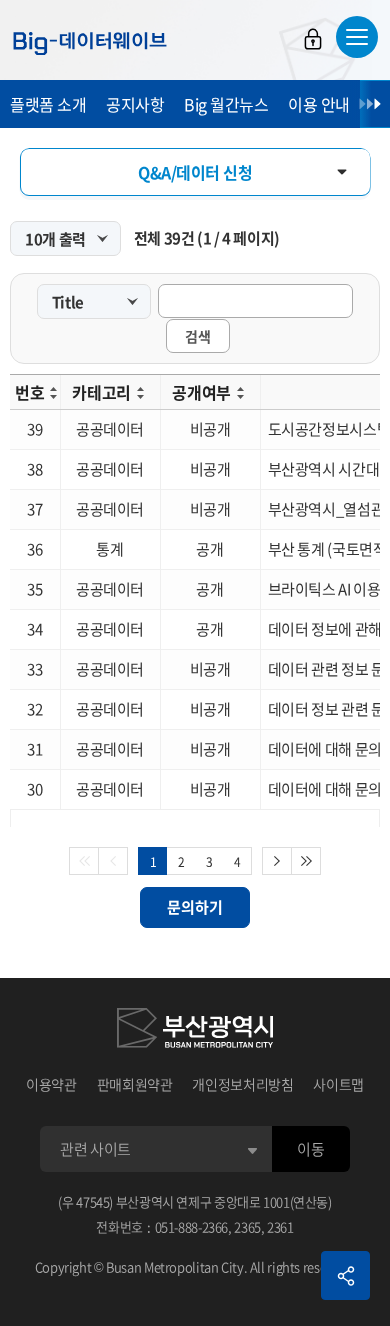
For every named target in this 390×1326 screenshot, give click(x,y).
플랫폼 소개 (48, 104)
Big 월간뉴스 (226, 104)
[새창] (195, 1031)
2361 (280, 1226)
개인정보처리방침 (242, 1084)
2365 (247, 1226)
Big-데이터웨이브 (90, 43)
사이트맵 (338, 1084)
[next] (277, 861)
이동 (310, 1149)
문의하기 (195, 907)
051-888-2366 (192, 1226)
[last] (306, 861)
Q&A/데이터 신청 (195, 172)
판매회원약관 (135, 1084)
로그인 (313, 39)
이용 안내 (319, 104)
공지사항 (135, 104)
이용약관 (51, 1084)
